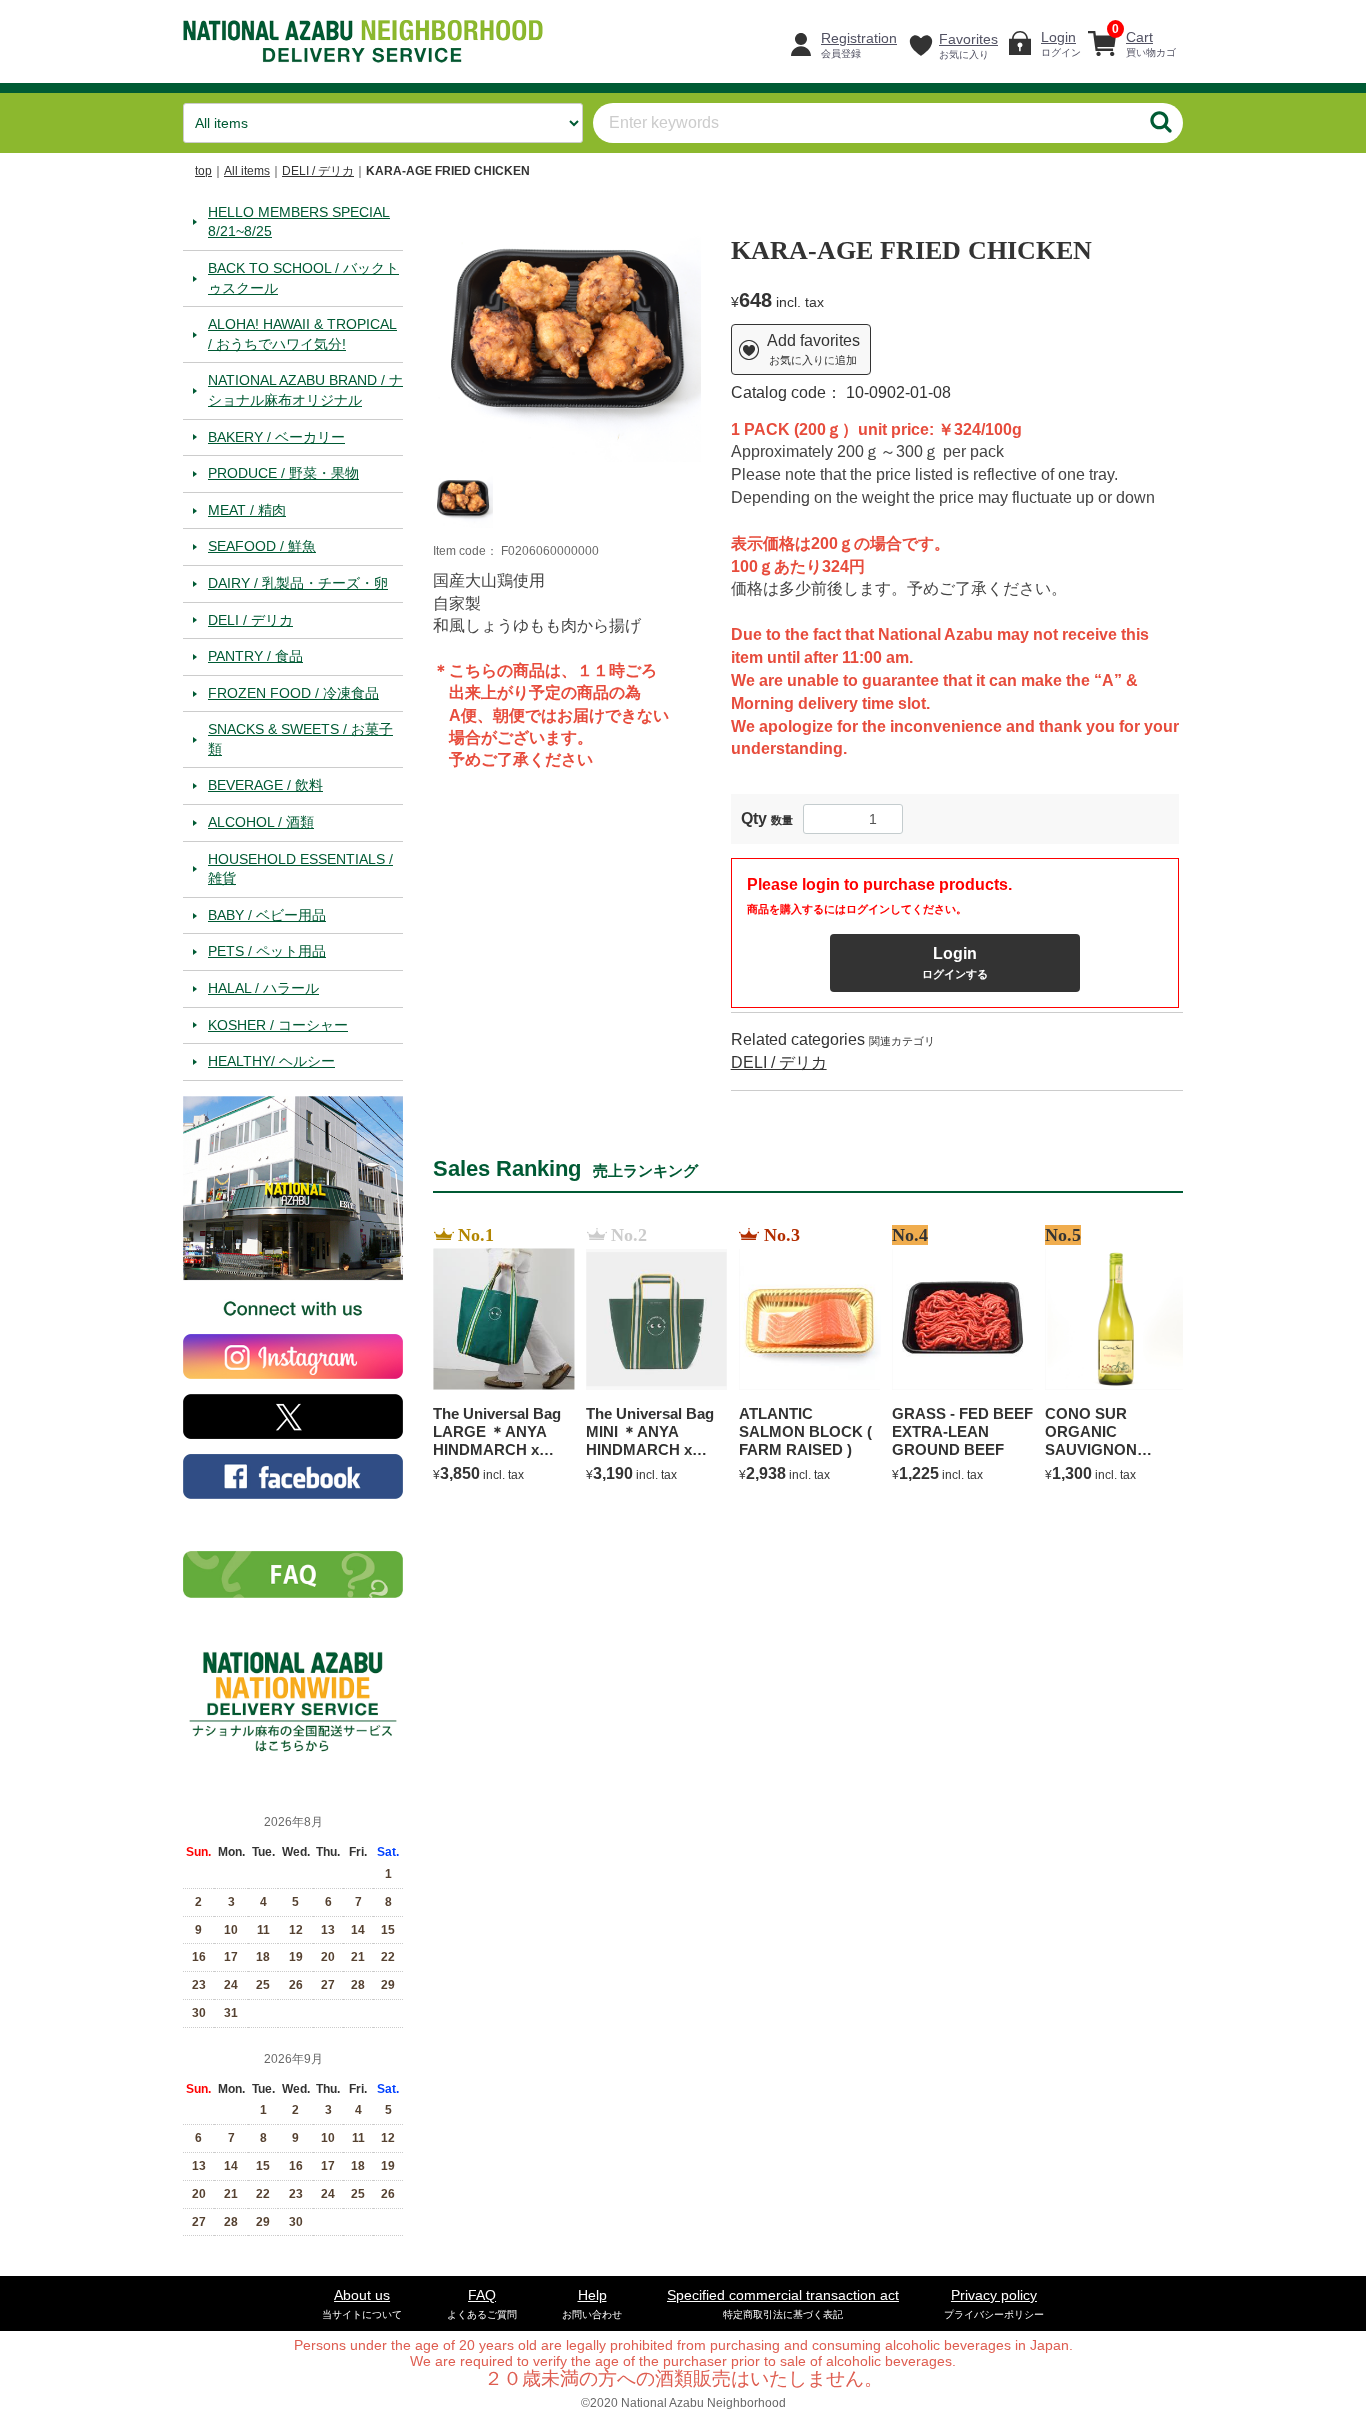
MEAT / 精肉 (247, 509)
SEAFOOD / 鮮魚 (262, 546)
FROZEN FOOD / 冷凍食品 (293, 692)
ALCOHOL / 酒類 (261, 822)
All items (247, 171)
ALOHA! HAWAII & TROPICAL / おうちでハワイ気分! (302, 334)
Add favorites (813, 349)
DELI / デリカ (318, 171)
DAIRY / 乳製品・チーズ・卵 (298, 582)
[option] (567, 328)
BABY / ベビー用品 (267, 914)
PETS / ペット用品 (267, 951)
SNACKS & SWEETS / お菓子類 (300, 739)
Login (955, 962)
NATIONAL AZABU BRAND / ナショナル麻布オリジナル (305, 390)
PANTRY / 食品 (255, 656)
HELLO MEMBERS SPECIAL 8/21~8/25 (299, 221)
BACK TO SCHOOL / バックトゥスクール (303, 277)
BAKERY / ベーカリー (276, 436)
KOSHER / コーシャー (278, 1024)
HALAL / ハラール (263, 988)
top (203, 171)
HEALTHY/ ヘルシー (271, 1061)
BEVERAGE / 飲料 (265, 785)
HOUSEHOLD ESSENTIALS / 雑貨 (300, 868)
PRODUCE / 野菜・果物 (283, 473)
